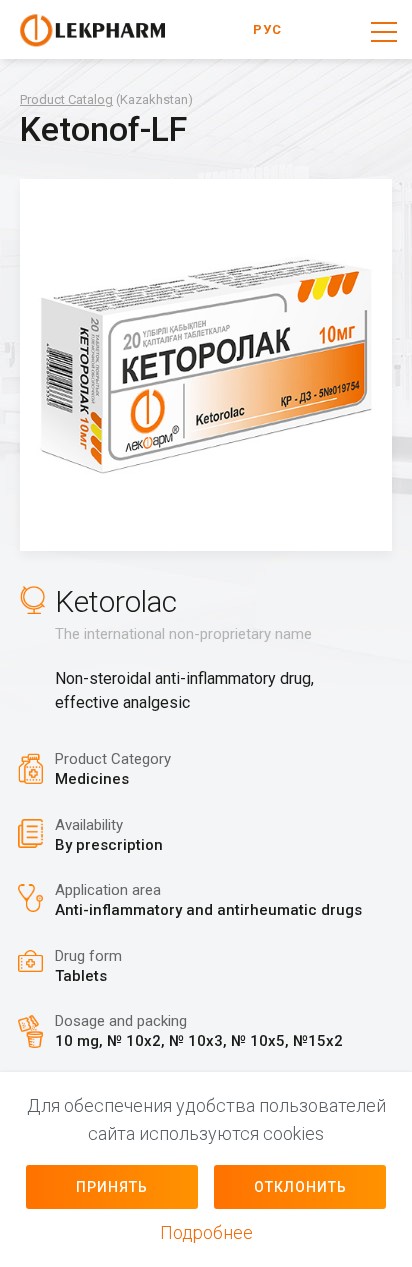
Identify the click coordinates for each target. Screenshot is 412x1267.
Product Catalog (66, 99)
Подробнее (206, 1232)
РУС (267, 29)
